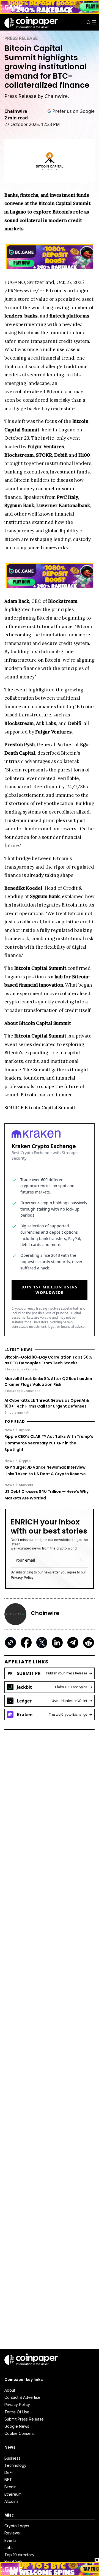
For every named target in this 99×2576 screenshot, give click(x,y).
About (10, 2390)
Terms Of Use (17, 2412)
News (9, 1430)
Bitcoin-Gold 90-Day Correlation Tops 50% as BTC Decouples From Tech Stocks (48, 1360)
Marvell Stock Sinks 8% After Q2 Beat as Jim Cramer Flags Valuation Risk (48, 1382)
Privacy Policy (22, 1577)
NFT (8, 2480)
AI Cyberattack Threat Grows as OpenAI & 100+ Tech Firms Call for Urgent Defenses (47, 1403)
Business (12, 2458)
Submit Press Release (24, 2419)
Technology (15, 2465)
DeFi (9, 2472)
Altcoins (11, 2501)
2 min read (16, 118)
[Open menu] (95, 22)
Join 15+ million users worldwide (50, 1290)
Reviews (12, 2533)
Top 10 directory (19, 2555)
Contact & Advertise (22, 2397)
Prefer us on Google (74, 111)
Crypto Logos (17, 2526)
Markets (26, 1485)
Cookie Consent (19, 2433)
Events (10, 2540)
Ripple (24, 1430)
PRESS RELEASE (21, 38)
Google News (17, 2426)
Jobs (9, 2548)
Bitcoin (10, 2487)
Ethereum (13, 2494)
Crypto (25, 1461)
